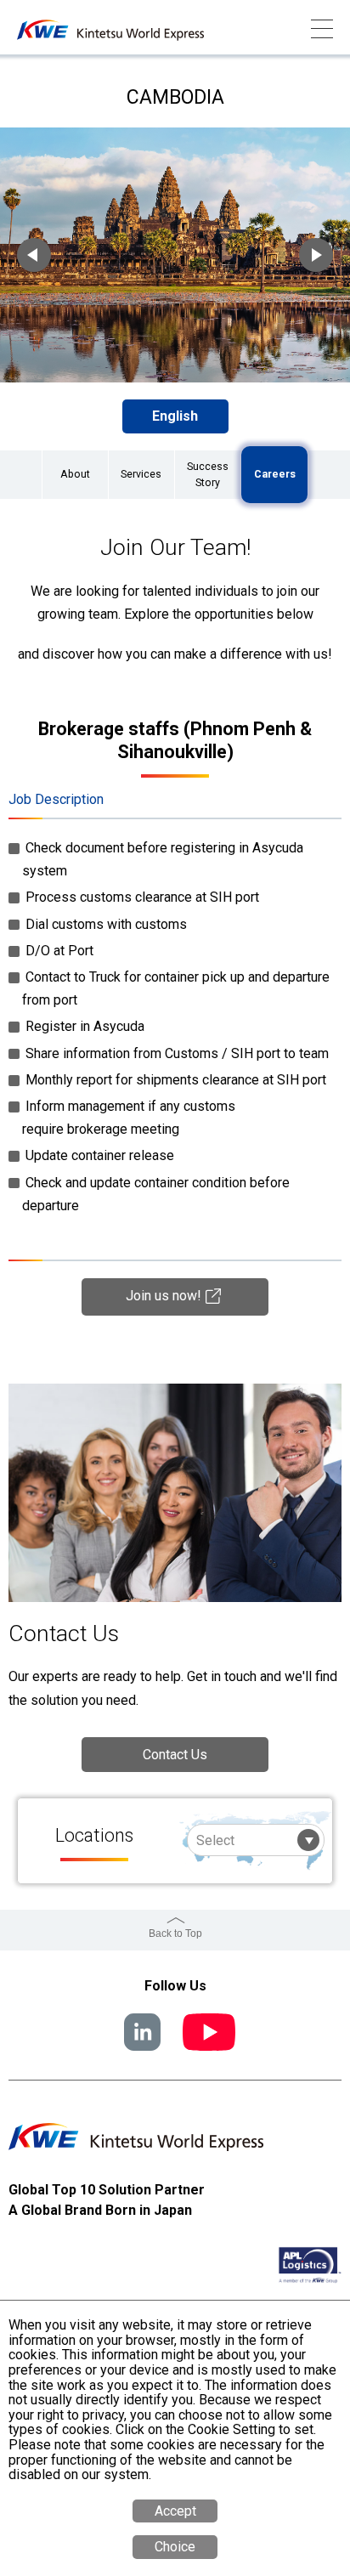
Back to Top (175, 1933)
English (175, 416)
